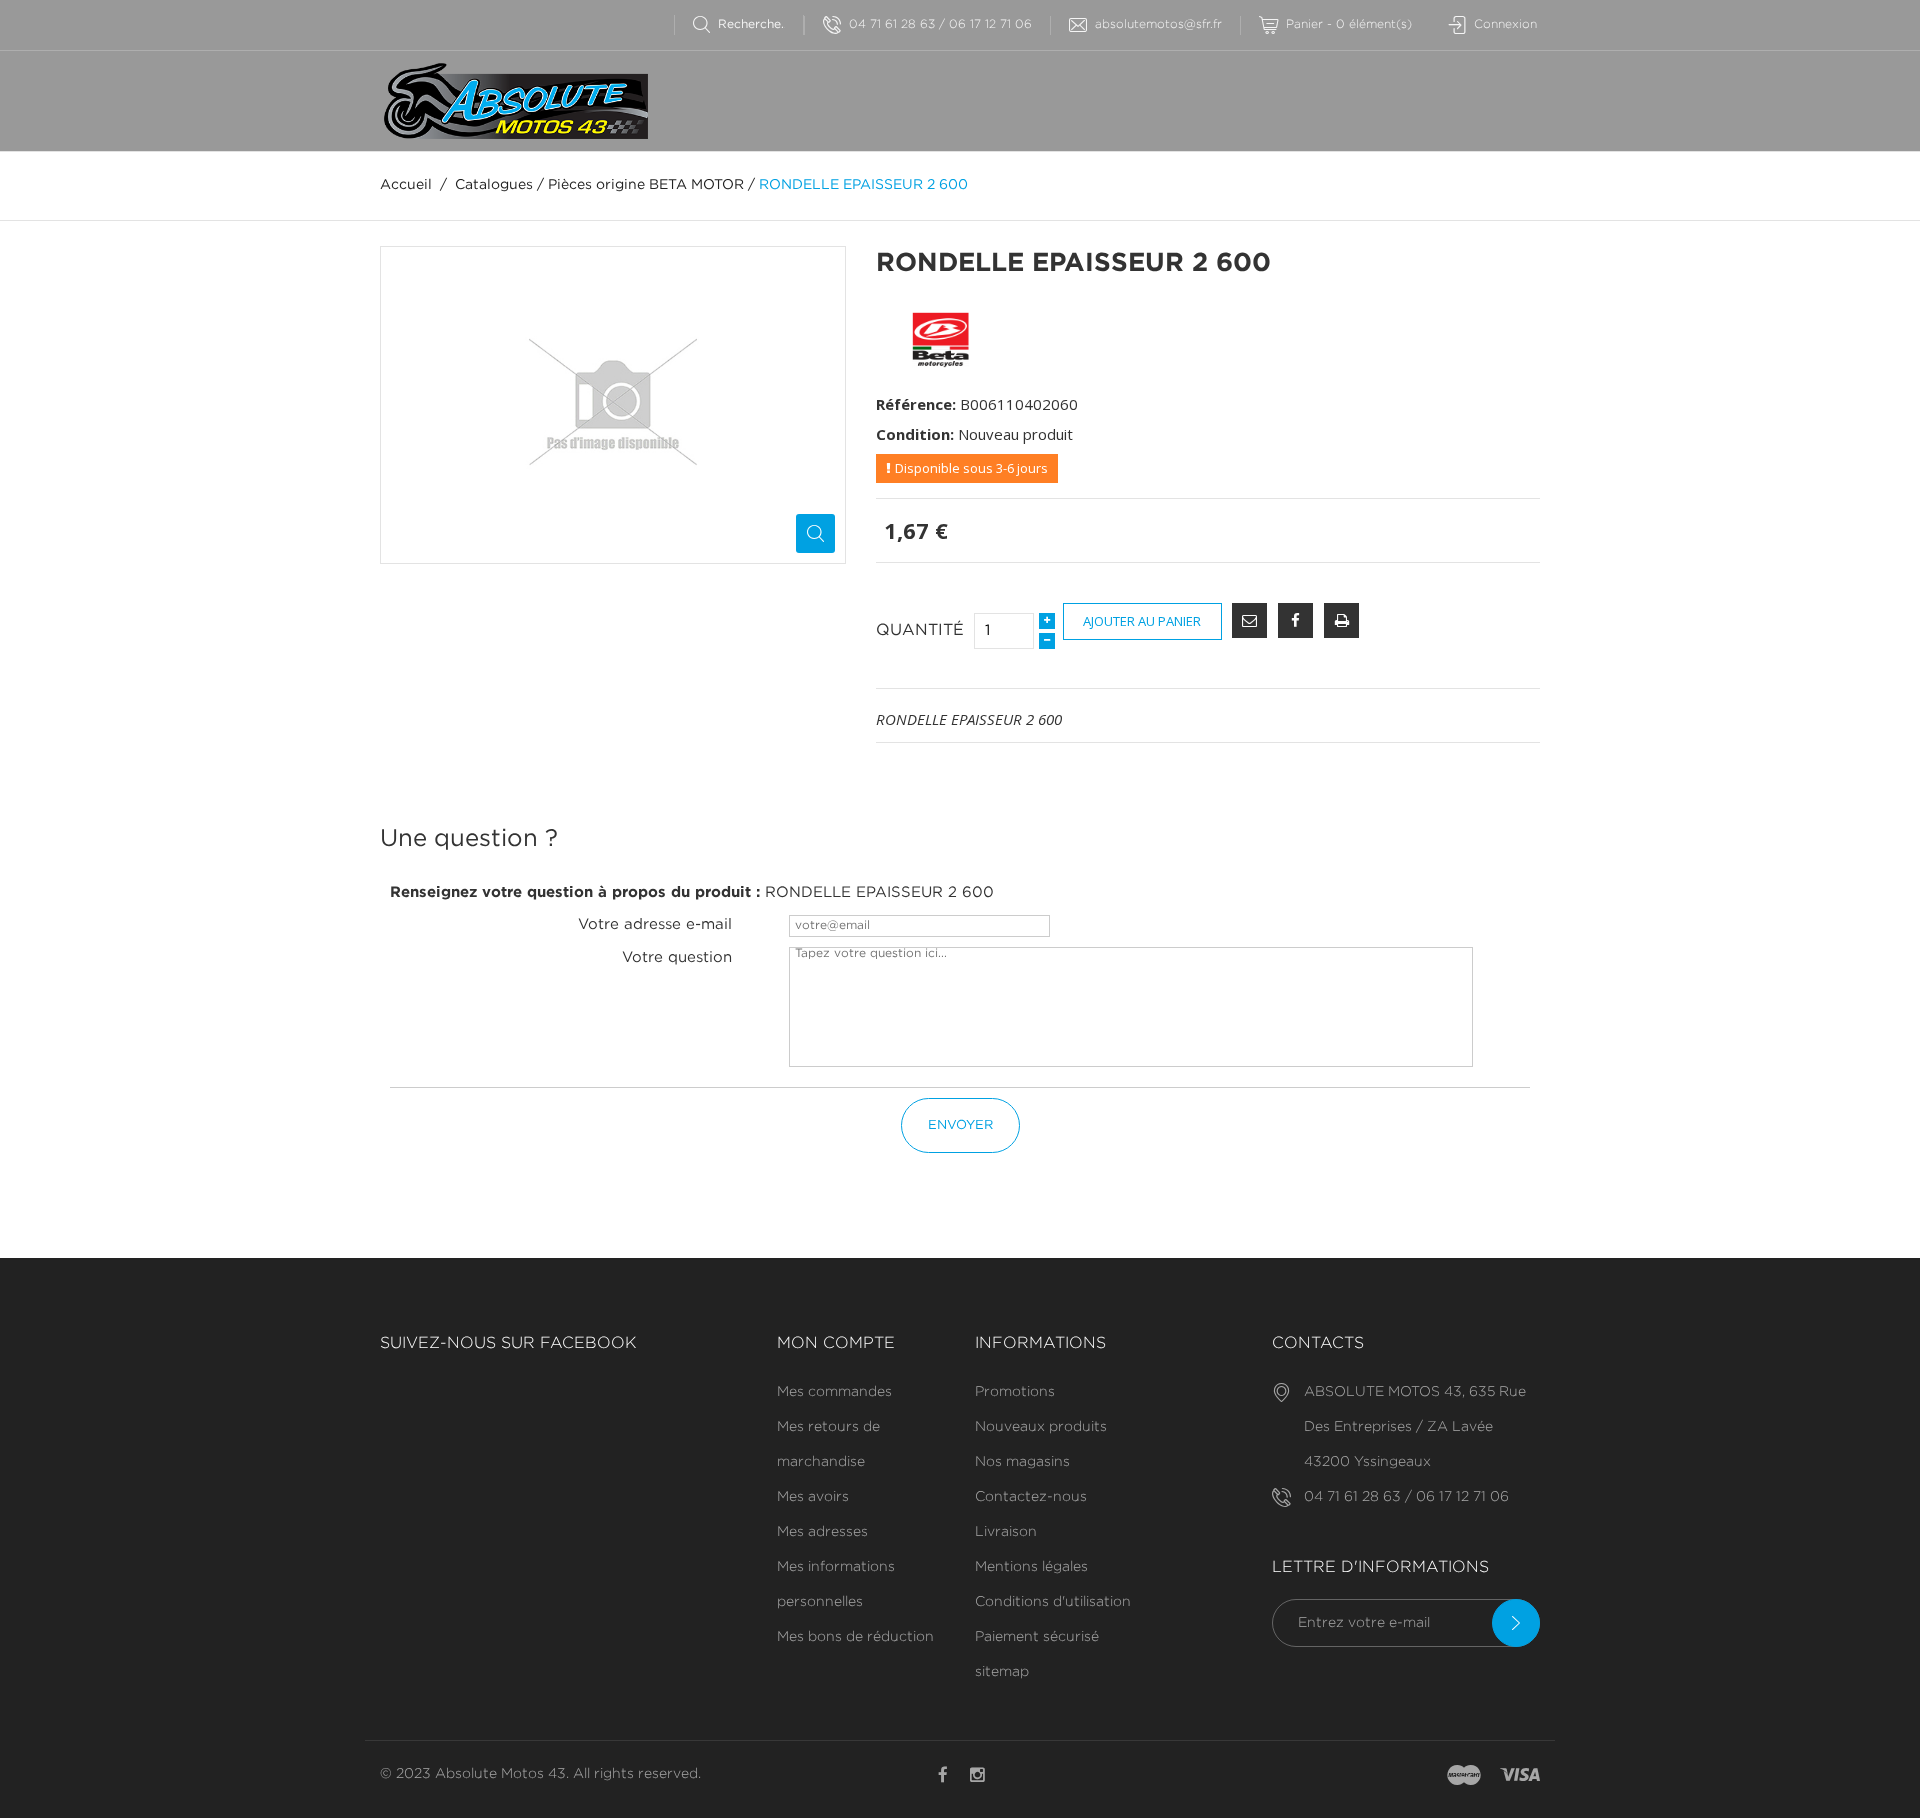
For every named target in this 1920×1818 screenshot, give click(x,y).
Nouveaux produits (1041, 1427)
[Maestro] (1464, 1776)
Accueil (406, 185)
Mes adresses (822, 1532)
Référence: (916, 404)
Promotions (1015, 1392)
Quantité (920, 630)
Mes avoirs (813, 1497)
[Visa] (1520, 1776)
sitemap (1002, 1672)
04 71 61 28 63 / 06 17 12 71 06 (940, 24)
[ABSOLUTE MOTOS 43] (514, 101)
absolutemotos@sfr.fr (1158, 24)
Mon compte (836, 1343)
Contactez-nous (1031, 1497)
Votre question (677, 957)
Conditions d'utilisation (1053, 1602)
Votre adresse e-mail (655, 924)
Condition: (915, 434)
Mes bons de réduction (855, 1637)
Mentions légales (1031, 1567)
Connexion (1505, 24)
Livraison (1006, 1532)
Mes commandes (834, 1392)
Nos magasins (1022, 1462)
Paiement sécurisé (1037, 1637)
